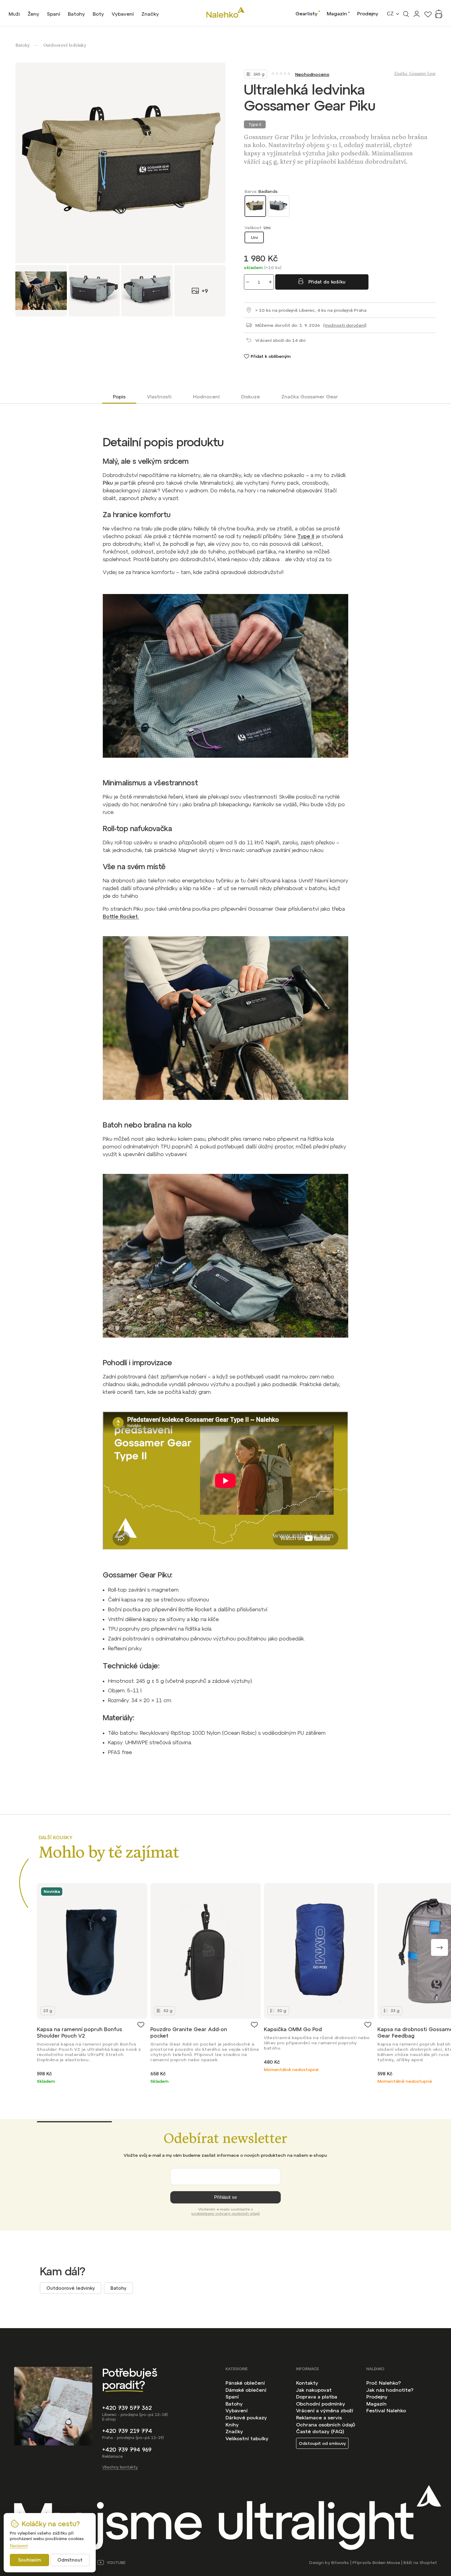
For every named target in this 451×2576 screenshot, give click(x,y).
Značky (234, 2431)
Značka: (415, 74)
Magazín (337, 14)
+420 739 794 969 (127, 2450)
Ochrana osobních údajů (326, 2425)
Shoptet (428, 2563)
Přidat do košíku (327, 282)
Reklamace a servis (319, 2418)
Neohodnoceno (312, 74)
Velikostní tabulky (247, 2438)
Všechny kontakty (120, 2467)
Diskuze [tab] (251, 397)
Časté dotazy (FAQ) (320, 2431)
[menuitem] (14, 14)
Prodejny (368, 14)
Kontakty (307, 2383)
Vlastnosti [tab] (159, 397)
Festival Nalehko (386, 2410)
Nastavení (19, 2546)
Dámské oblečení (246, 2390)
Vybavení (237, 2410)
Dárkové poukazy (246, 2418)
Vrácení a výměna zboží (325, 2410)
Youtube (116, 2563)
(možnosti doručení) (345, 325)
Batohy (118, 2288)
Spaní (232, 2397)
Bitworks (340, 2563)
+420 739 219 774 (127, 2431)
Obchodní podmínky (321, 2404)
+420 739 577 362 (127, 2408)
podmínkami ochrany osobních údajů (226, 2214)
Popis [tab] (119, 397)
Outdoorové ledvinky (71, 2288)
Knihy (232, 2425)
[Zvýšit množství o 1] (270, 282)
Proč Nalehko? (384, 2383)
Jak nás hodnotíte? (390, 2390)
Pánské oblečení (245, 2383)
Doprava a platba (317, 2397)
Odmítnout (70, 2560)
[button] (439, 1947)
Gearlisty (306, 14)
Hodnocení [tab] (206, 397)
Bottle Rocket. (121, 917)
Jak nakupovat (314, 2390)
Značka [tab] (310, 397)
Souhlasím (29, 2560)
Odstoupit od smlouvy (322, 2443)
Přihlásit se (225, 2197)
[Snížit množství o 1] (248, 282)
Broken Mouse (386, 2563)
